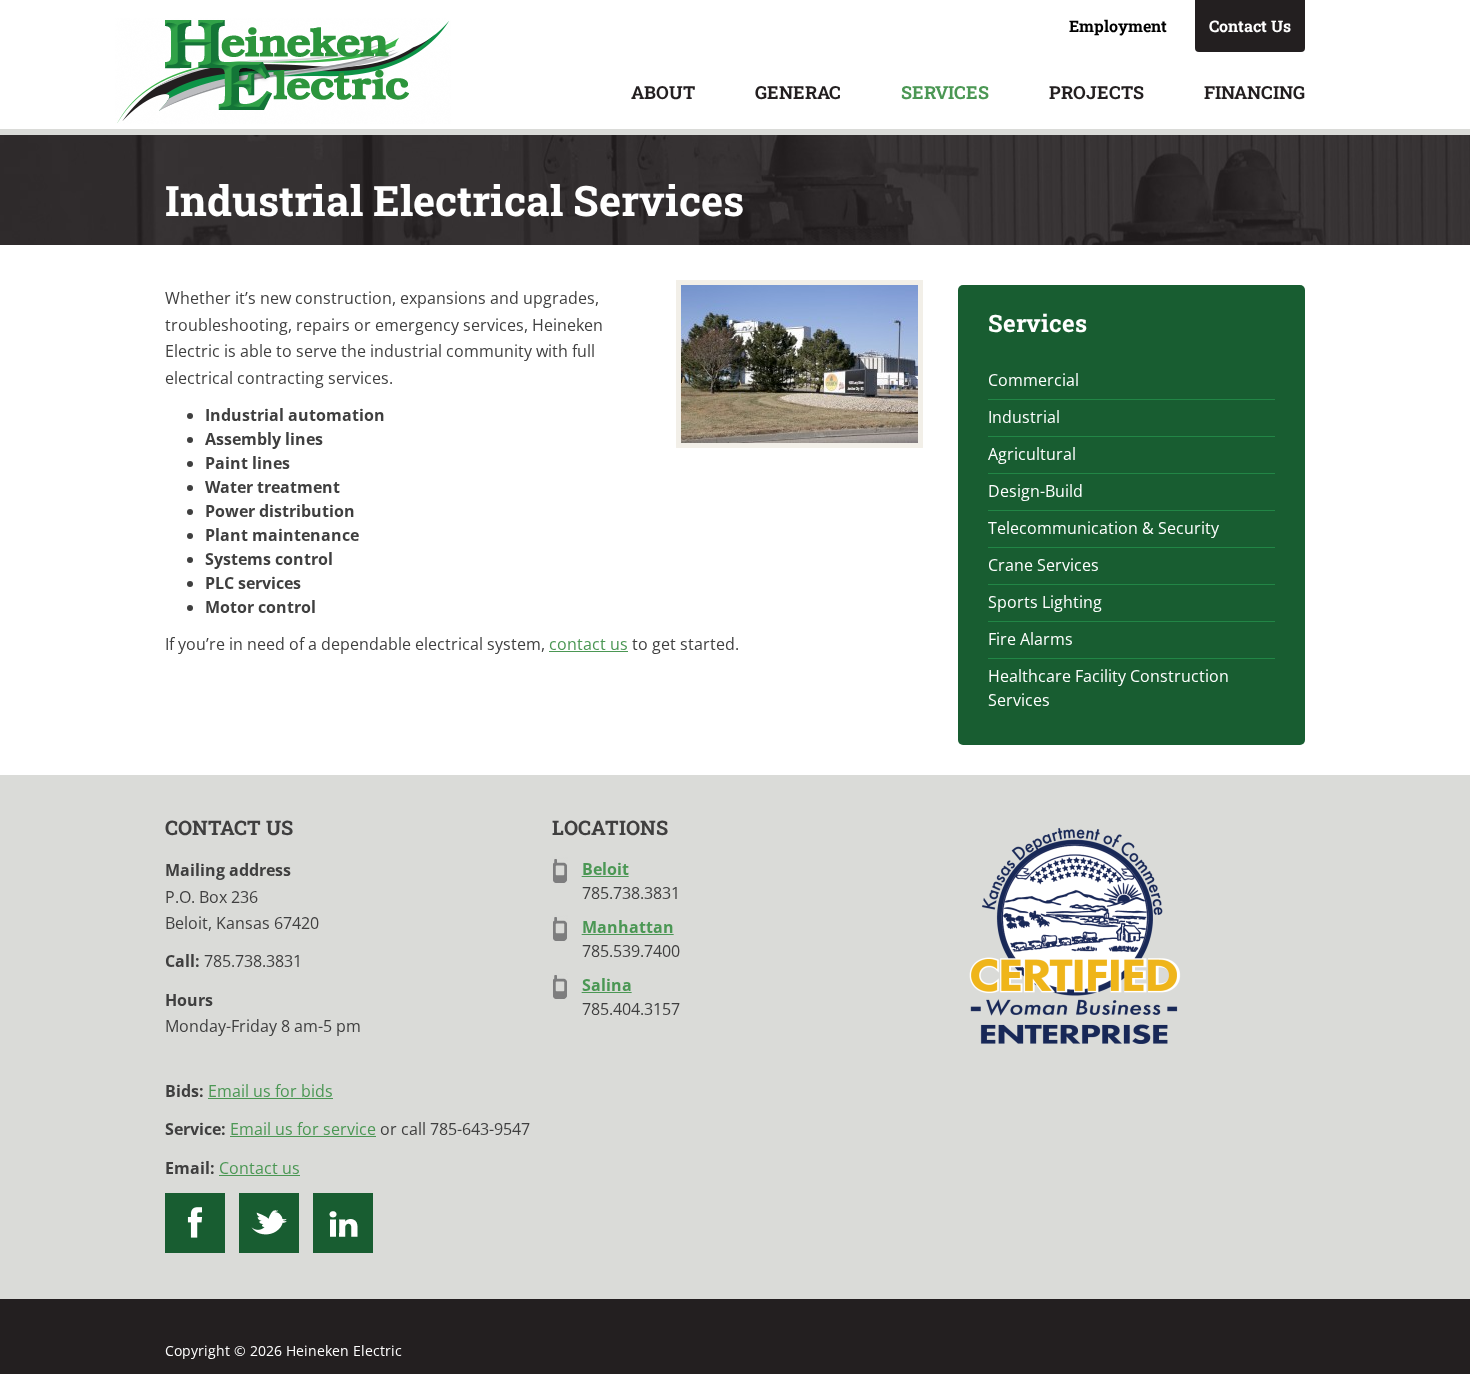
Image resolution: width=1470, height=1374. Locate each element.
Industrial (1024, 417)
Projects (1096, 92)
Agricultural (1032, 454)
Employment (1118, 25)
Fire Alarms (1030, 639)
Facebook (195, 1223)
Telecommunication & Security (1103, 528)
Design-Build (1035, 491)
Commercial (1033, 380)
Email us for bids (270, 1091)
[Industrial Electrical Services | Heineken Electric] (799, 364)
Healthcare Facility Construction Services (1108, 688)
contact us (588, 644)
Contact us (259, 1168)
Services (945, 92)
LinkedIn (343, 1223)
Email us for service (303, 1129)
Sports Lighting (1045, 602)
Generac (798, 92)
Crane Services (1043, 565)
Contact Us (1250, 25)
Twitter (269, 1223)
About (663, 92)
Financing (1254, 92)
